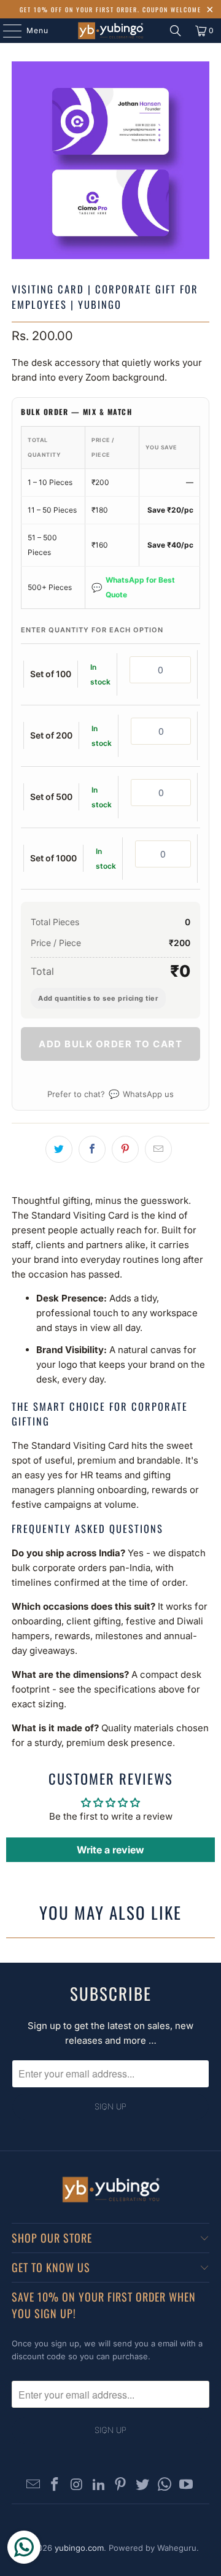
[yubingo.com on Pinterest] (121, 2485)
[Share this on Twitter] (59, 1149)
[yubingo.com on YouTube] (187, 2485)
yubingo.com (79, 2548)
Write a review (110, 1850)
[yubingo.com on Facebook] (55, 2485)
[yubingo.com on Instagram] (77, 2485)
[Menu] (6, 31)
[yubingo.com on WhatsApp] (165, 2485)
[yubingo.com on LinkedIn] (99, 2485)
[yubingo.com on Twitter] (143, 2485)
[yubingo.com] (110, 31)
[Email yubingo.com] (33, 2485)
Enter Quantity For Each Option (92, 630)
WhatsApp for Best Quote (133, 587)
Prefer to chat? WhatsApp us (110, 1094)
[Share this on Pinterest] (125, 1149)
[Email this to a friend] (158, 1149)
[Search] (176, 31)
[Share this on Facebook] (92, 1149)
